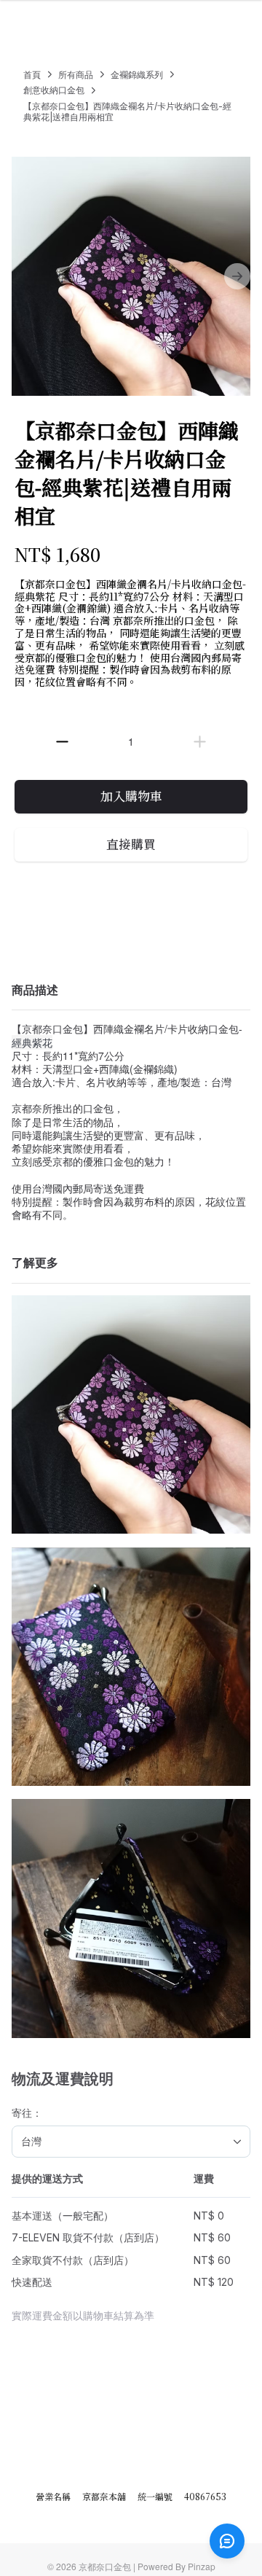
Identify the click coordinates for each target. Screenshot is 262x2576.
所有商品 (76, 75)
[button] (62, 742)
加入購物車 (131, 796)
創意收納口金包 (54, 90)
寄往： (27, 2113)
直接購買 (131, 844)
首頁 (32, 75)
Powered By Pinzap (176, 2566)
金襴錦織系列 (137, 75)
